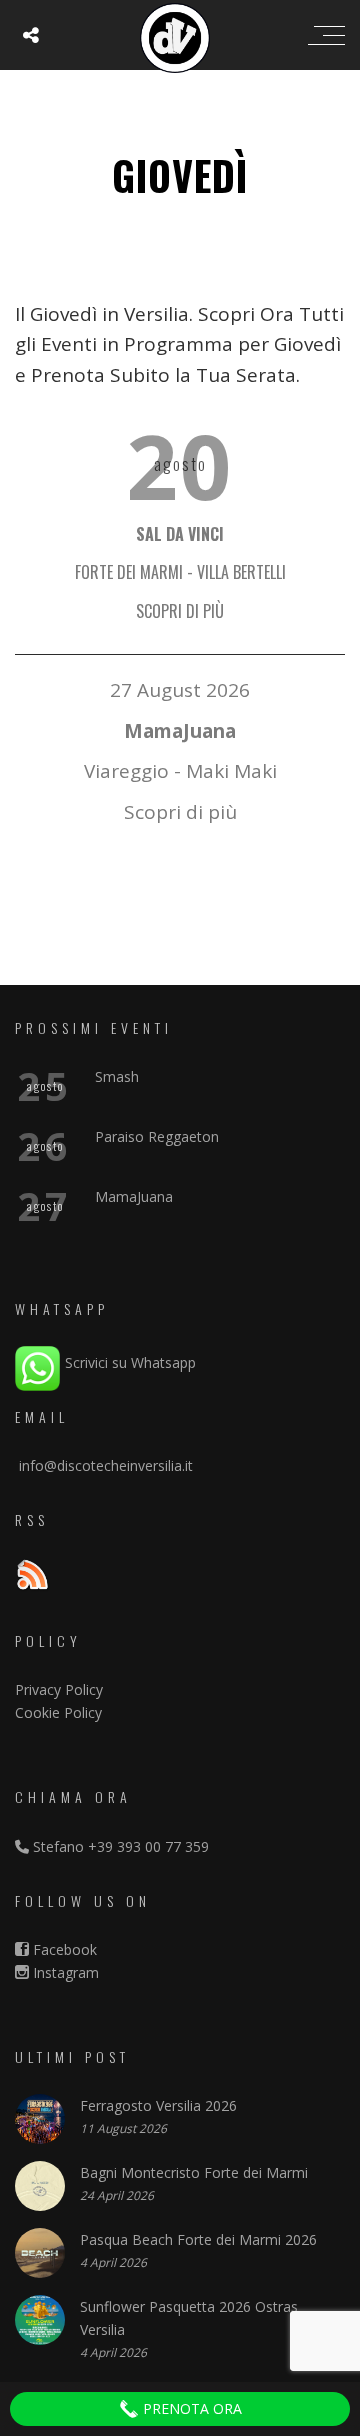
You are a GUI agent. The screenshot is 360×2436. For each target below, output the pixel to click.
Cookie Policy (58, 1712)
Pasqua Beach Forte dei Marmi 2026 (198, 2239)
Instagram (64, 1972)
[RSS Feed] (32, 1577)
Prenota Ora (190, 2408)
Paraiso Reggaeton (157, 1136)
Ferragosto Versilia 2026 (158, 2105)
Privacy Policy (59, 1689)
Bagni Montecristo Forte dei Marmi (194, 2172)
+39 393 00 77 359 (148, 1846)
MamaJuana (134, 1196)
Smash (117, 1076)
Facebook (63, 1949)
